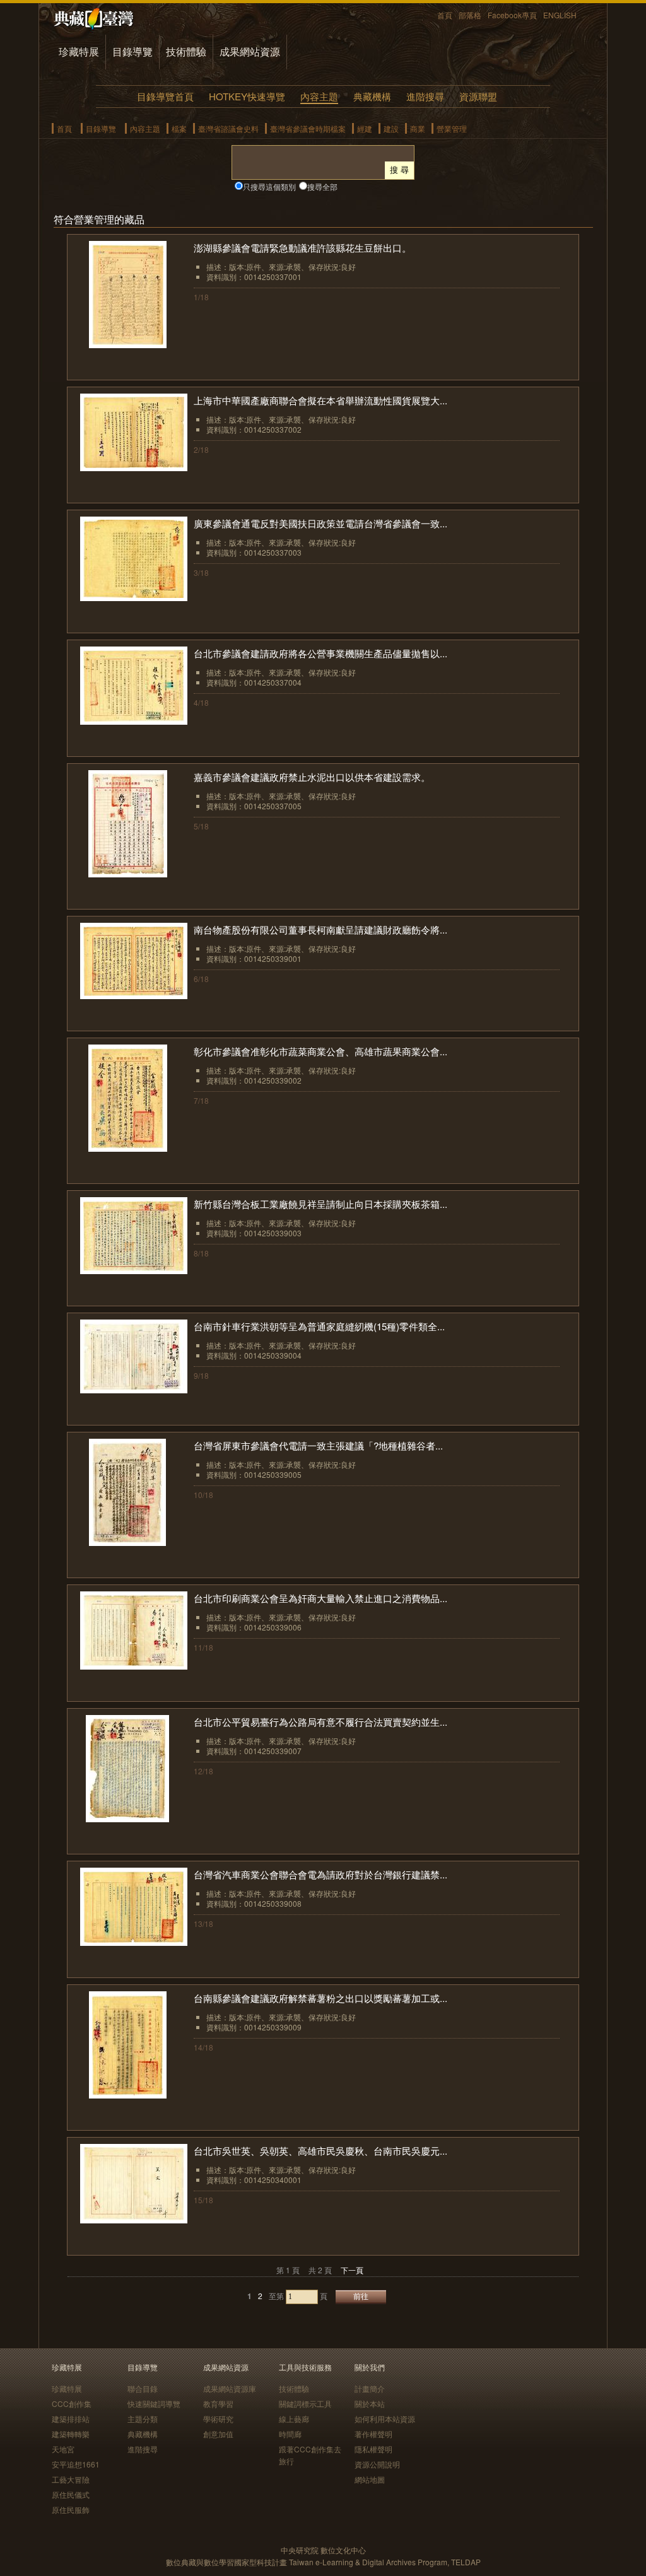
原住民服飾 (71, 2509)
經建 (365, 128)
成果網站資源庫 (230, 2388)
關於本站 (370, 2403)
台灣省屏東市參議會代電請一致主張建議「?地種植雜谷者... (318, 1445)
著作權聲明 (373, 2434)
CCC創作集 (72, 2403)
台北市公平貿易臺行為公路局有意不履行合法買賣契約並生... (320, 1722)
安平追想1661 (76, 2464)
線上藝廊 (294, 2419)
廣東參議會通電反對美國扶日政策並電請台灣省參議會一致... (320, 523)
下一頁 (352, 2270)
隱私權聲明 (373, 2449)
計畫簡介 (370, 2388)
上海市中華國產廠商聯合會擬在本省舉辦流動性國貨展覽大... (320, 400)
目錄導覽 (132, 51)
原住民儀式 (71, 2494)
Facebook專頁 (512, 15)
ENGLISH (560, 15)
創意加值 (218, 2434)
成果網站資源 (250, 51)
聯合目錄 (143, 2388)
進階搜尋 (425, 96)
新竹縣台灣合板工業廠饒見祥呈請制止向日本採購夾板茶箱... (320, 1204)
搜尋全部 (322, 186)
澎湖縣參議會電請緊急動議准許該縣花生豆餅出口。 (302, 248)
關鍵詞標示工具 (305, 2403)
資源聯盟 (478, 96)
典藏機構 (372, 96)
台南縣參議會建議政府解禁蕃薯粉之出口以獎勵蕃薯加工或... (320, 1998)
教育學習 (218, 2403)
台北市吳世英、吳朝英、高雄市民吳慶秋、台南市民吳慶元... (320, 2151)
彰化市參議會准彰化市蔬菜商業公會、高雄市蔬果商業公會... (320, 1051)
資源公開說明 (377, 2464)
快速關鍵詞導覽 (154, 2403)
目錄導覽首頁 (165, 96)
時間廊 (290, 2434)
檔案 (179, 128)
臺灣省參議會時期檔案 (308, 128)
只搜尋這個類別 (269, 186)
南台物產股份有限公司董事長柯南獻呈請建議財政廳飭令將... (320, 929)
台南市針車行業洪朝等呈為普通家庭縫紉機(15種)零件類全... (319, 1326)
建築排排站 (71, 2419)
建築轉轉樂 (71, 2434)
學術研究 (218, 2419)
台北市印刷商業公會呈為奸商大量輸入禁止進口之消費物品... (320, 1598)
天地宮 (63, 2449)
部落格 (470, 15)
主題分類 (143, 2419)
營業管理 (452, 128)
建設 (391, 128)
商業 (418, 128)
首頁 (445, 15)
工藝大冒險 (71, 2479)
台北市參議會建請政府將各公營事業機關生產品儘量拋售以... (320, 653)
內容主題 (319, 96)
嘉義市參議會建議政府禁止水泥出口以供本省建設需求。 (312, 777)
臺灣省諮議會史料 (228, 128)
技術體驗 (186, 51)
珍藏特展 (79, 51)
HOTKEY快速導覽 (247, 96)
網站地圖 (370, 2479)
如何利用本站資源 (385, 2419)
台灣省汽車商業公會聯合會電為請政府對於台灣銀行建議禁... (320, 1874)
